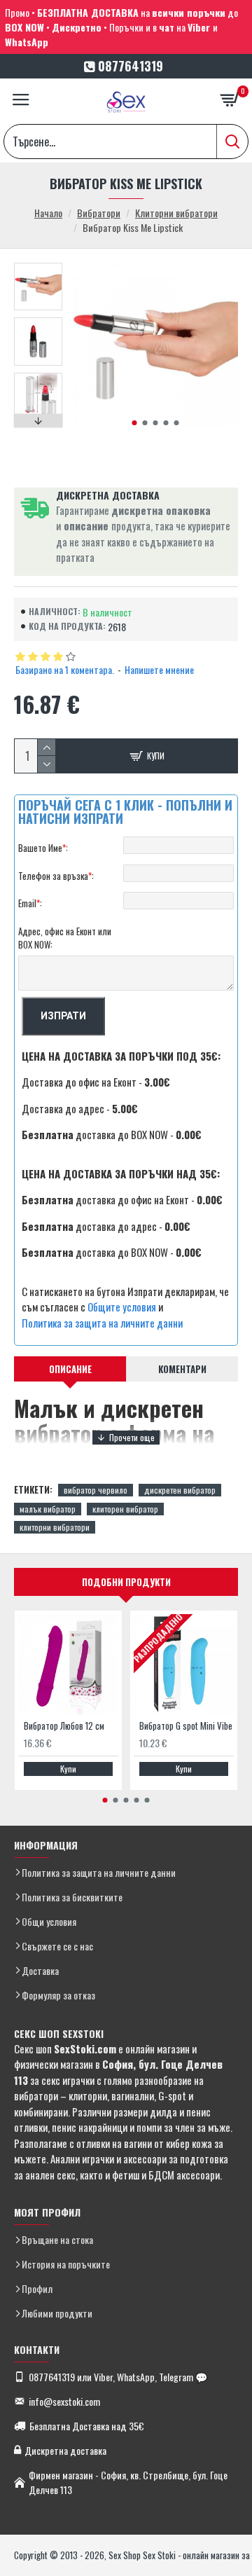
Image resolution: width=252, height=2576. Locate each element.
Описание (70, 1369)
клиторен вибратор (125, 1509)
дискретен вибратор (180, 1490)
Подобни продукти (126, 1582)
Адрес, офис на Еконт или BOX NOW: (65, 938)
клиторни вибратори (55, 1527)
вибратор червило (96, 1490)
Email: (30, 903)
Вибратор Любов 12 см (64, 1726)
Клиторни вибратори (176, 213)
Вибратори (99, 213)
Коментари (182, 1369)
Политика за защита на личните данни (102, 1323)
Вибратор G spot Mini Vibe (186, 1726)
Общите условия (122, 1307)
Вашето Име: (43, 848)
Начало (48, 213)
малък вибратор (48, 1509)
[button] (134, 423)
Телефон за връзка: (56, 876)
